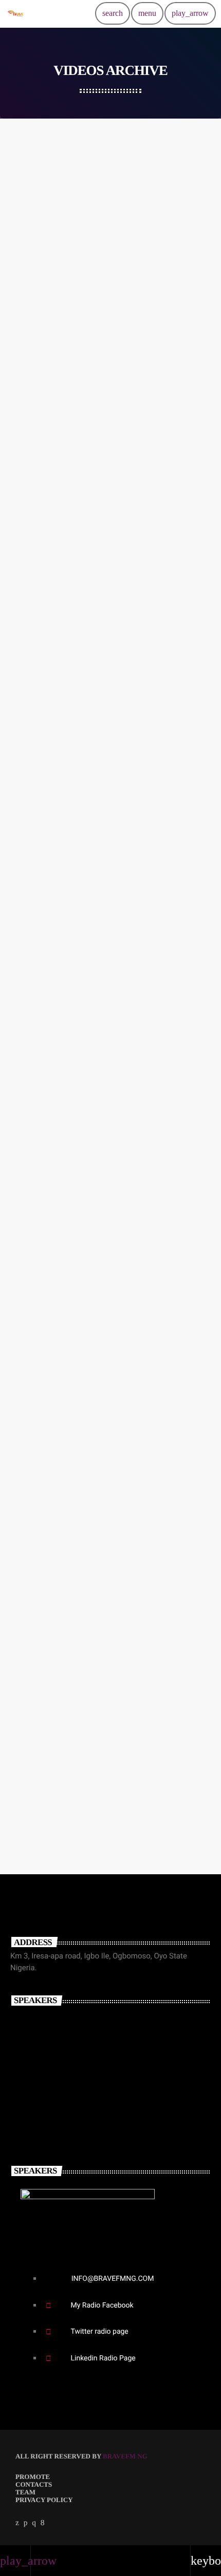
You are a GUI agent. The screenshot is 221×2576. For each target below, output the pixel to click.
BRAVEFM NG (125, 2456)
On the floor (39, 1392)
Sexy (38, 303)
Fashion (44, 1589)
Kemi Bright (51, 2110)
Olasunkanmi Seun (69, 2020)
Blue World (38, 392)
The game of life (46, 1250)
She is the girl (41, 536)
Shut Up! (33, 821)
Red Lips (33, 250)
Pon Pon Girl (41, 1536)
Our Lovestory (44, 1107)
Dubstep (44, 447)
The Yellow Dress (49, 678)
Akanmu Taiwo (58, 2065)
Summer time (42, 1678)
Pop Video (35, 1821)
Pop (36, 161)
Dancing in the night (54, 964)
